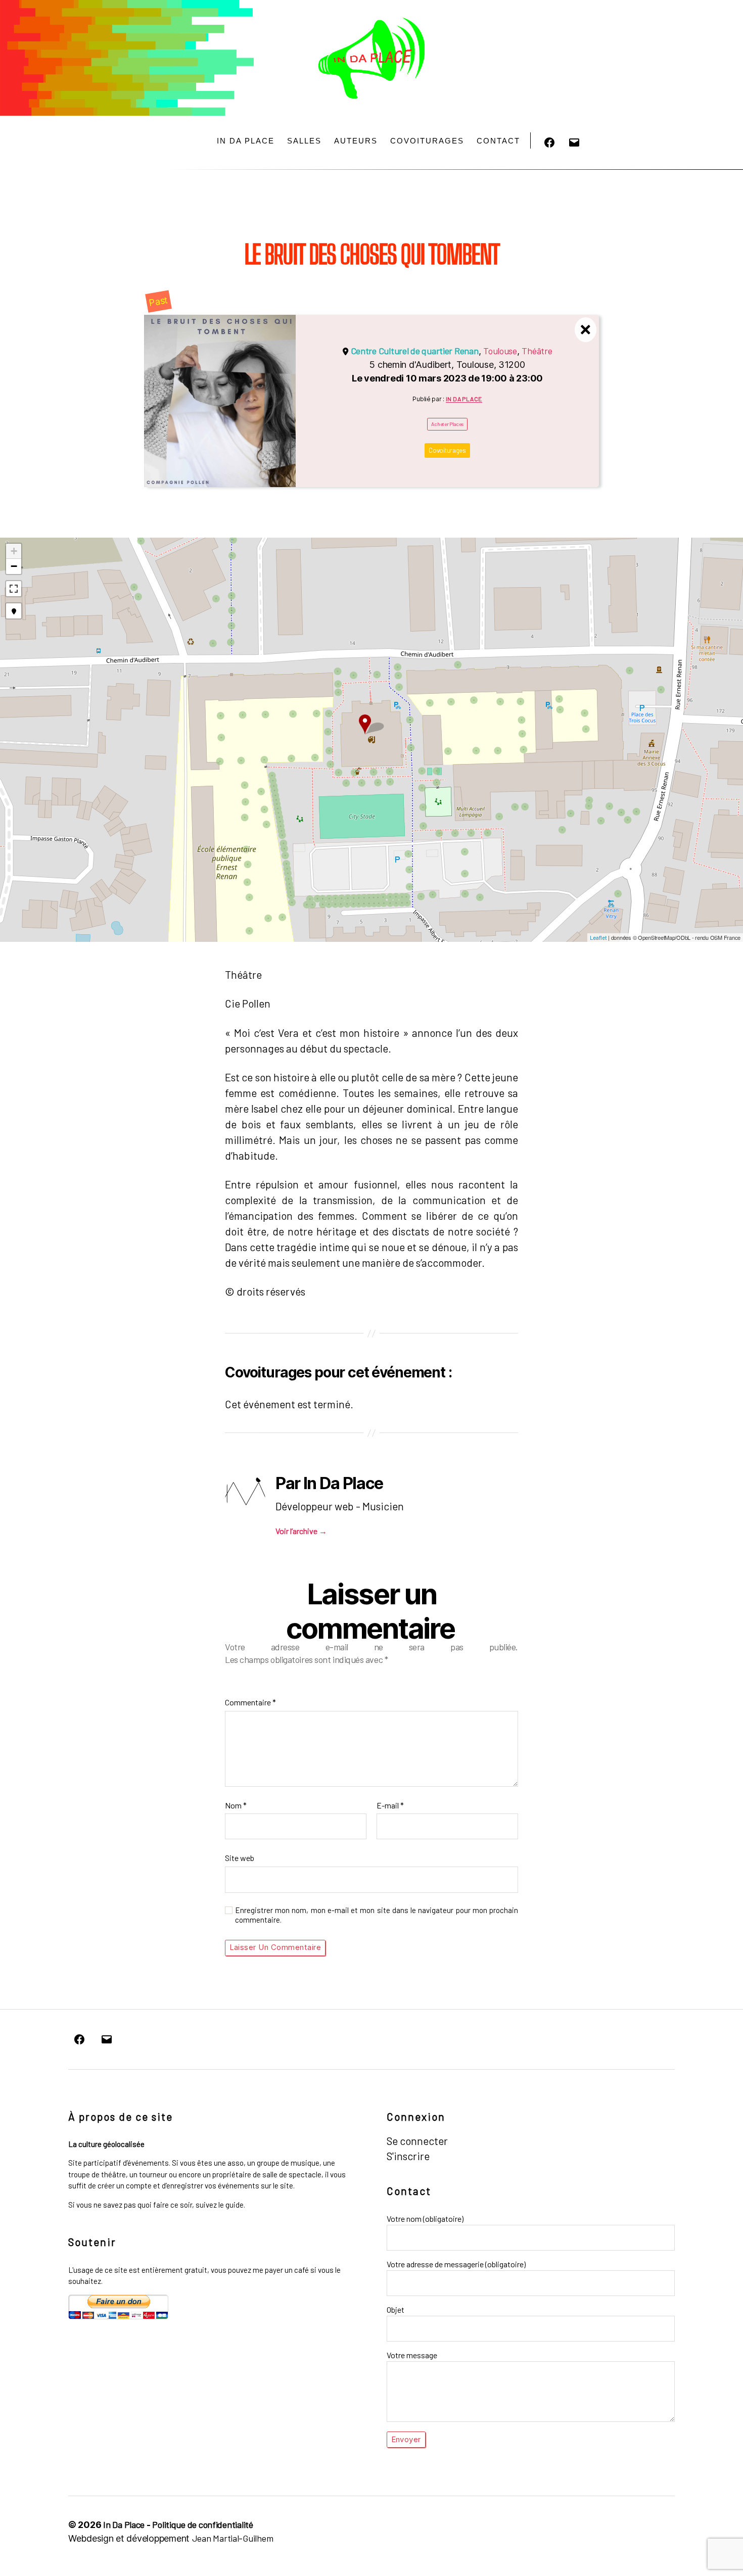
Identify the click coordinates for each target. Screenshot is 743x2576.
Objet (396, 2309)
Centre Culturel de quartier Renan (415, 351)
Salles (304, 141)
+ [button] (14, 551)
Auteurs (356, 141)
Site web (240, 1858)
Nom (236, 1805)
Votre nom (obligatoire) (425, 2219)
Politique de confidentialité (202, 2524)
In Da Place (246, 141)
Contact (498, 141)
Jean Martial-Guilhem (233, 2538)
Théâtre (537, 351)
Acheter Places (447, 424)
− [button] (14, 566)
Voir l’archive (301, 1531)
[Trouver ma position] (14, 611)
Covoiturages (427, 141)
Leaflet (598, 938)
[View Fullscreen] (14, 589)
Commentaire (250, 1702)
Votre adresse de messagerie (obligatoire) (456, 2264)
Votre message (412, 2355)
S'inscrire (408, 2156)
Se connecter (417, 2141)
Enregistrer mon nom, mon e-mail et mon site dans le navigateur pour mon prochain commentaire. (377, 1915)
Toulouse (500, 351)
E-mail (390, 1805)
